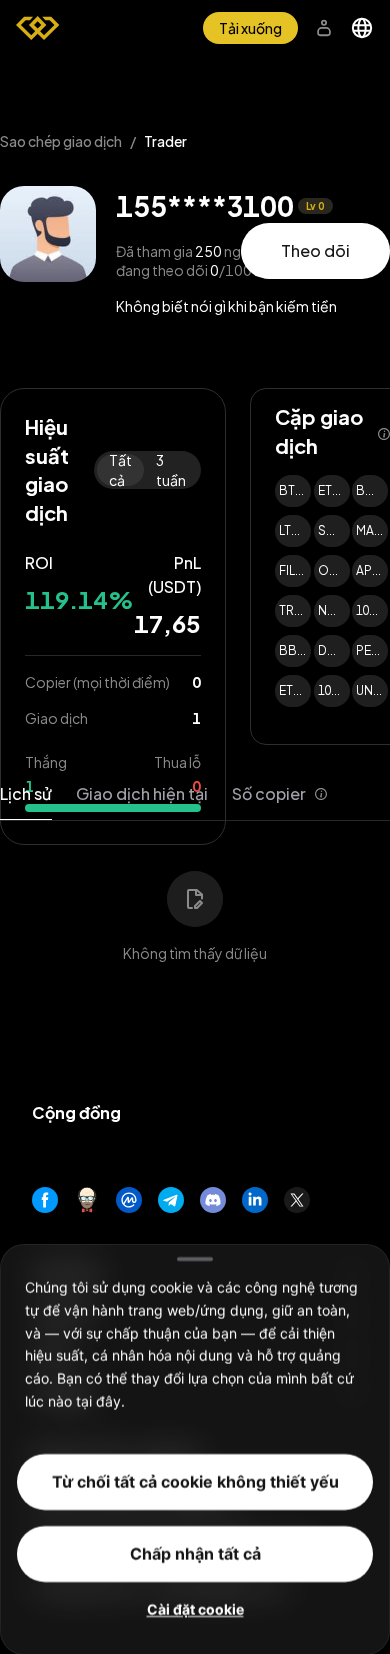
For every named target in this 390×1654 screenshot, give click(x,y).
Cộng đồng (76, 1112)
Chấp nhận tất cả (195, 1553)
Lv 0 (315, 206)
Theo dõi (315, 250)
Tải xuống (250, 28)
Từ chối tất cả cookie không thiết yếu (195, 1481)
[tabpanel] (195, 904)
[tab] (280, 794)
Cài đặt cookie (195, 1608)
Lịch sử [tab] (26, 793)
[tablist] (164, 794)
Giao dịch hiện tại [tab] (142, 793)
